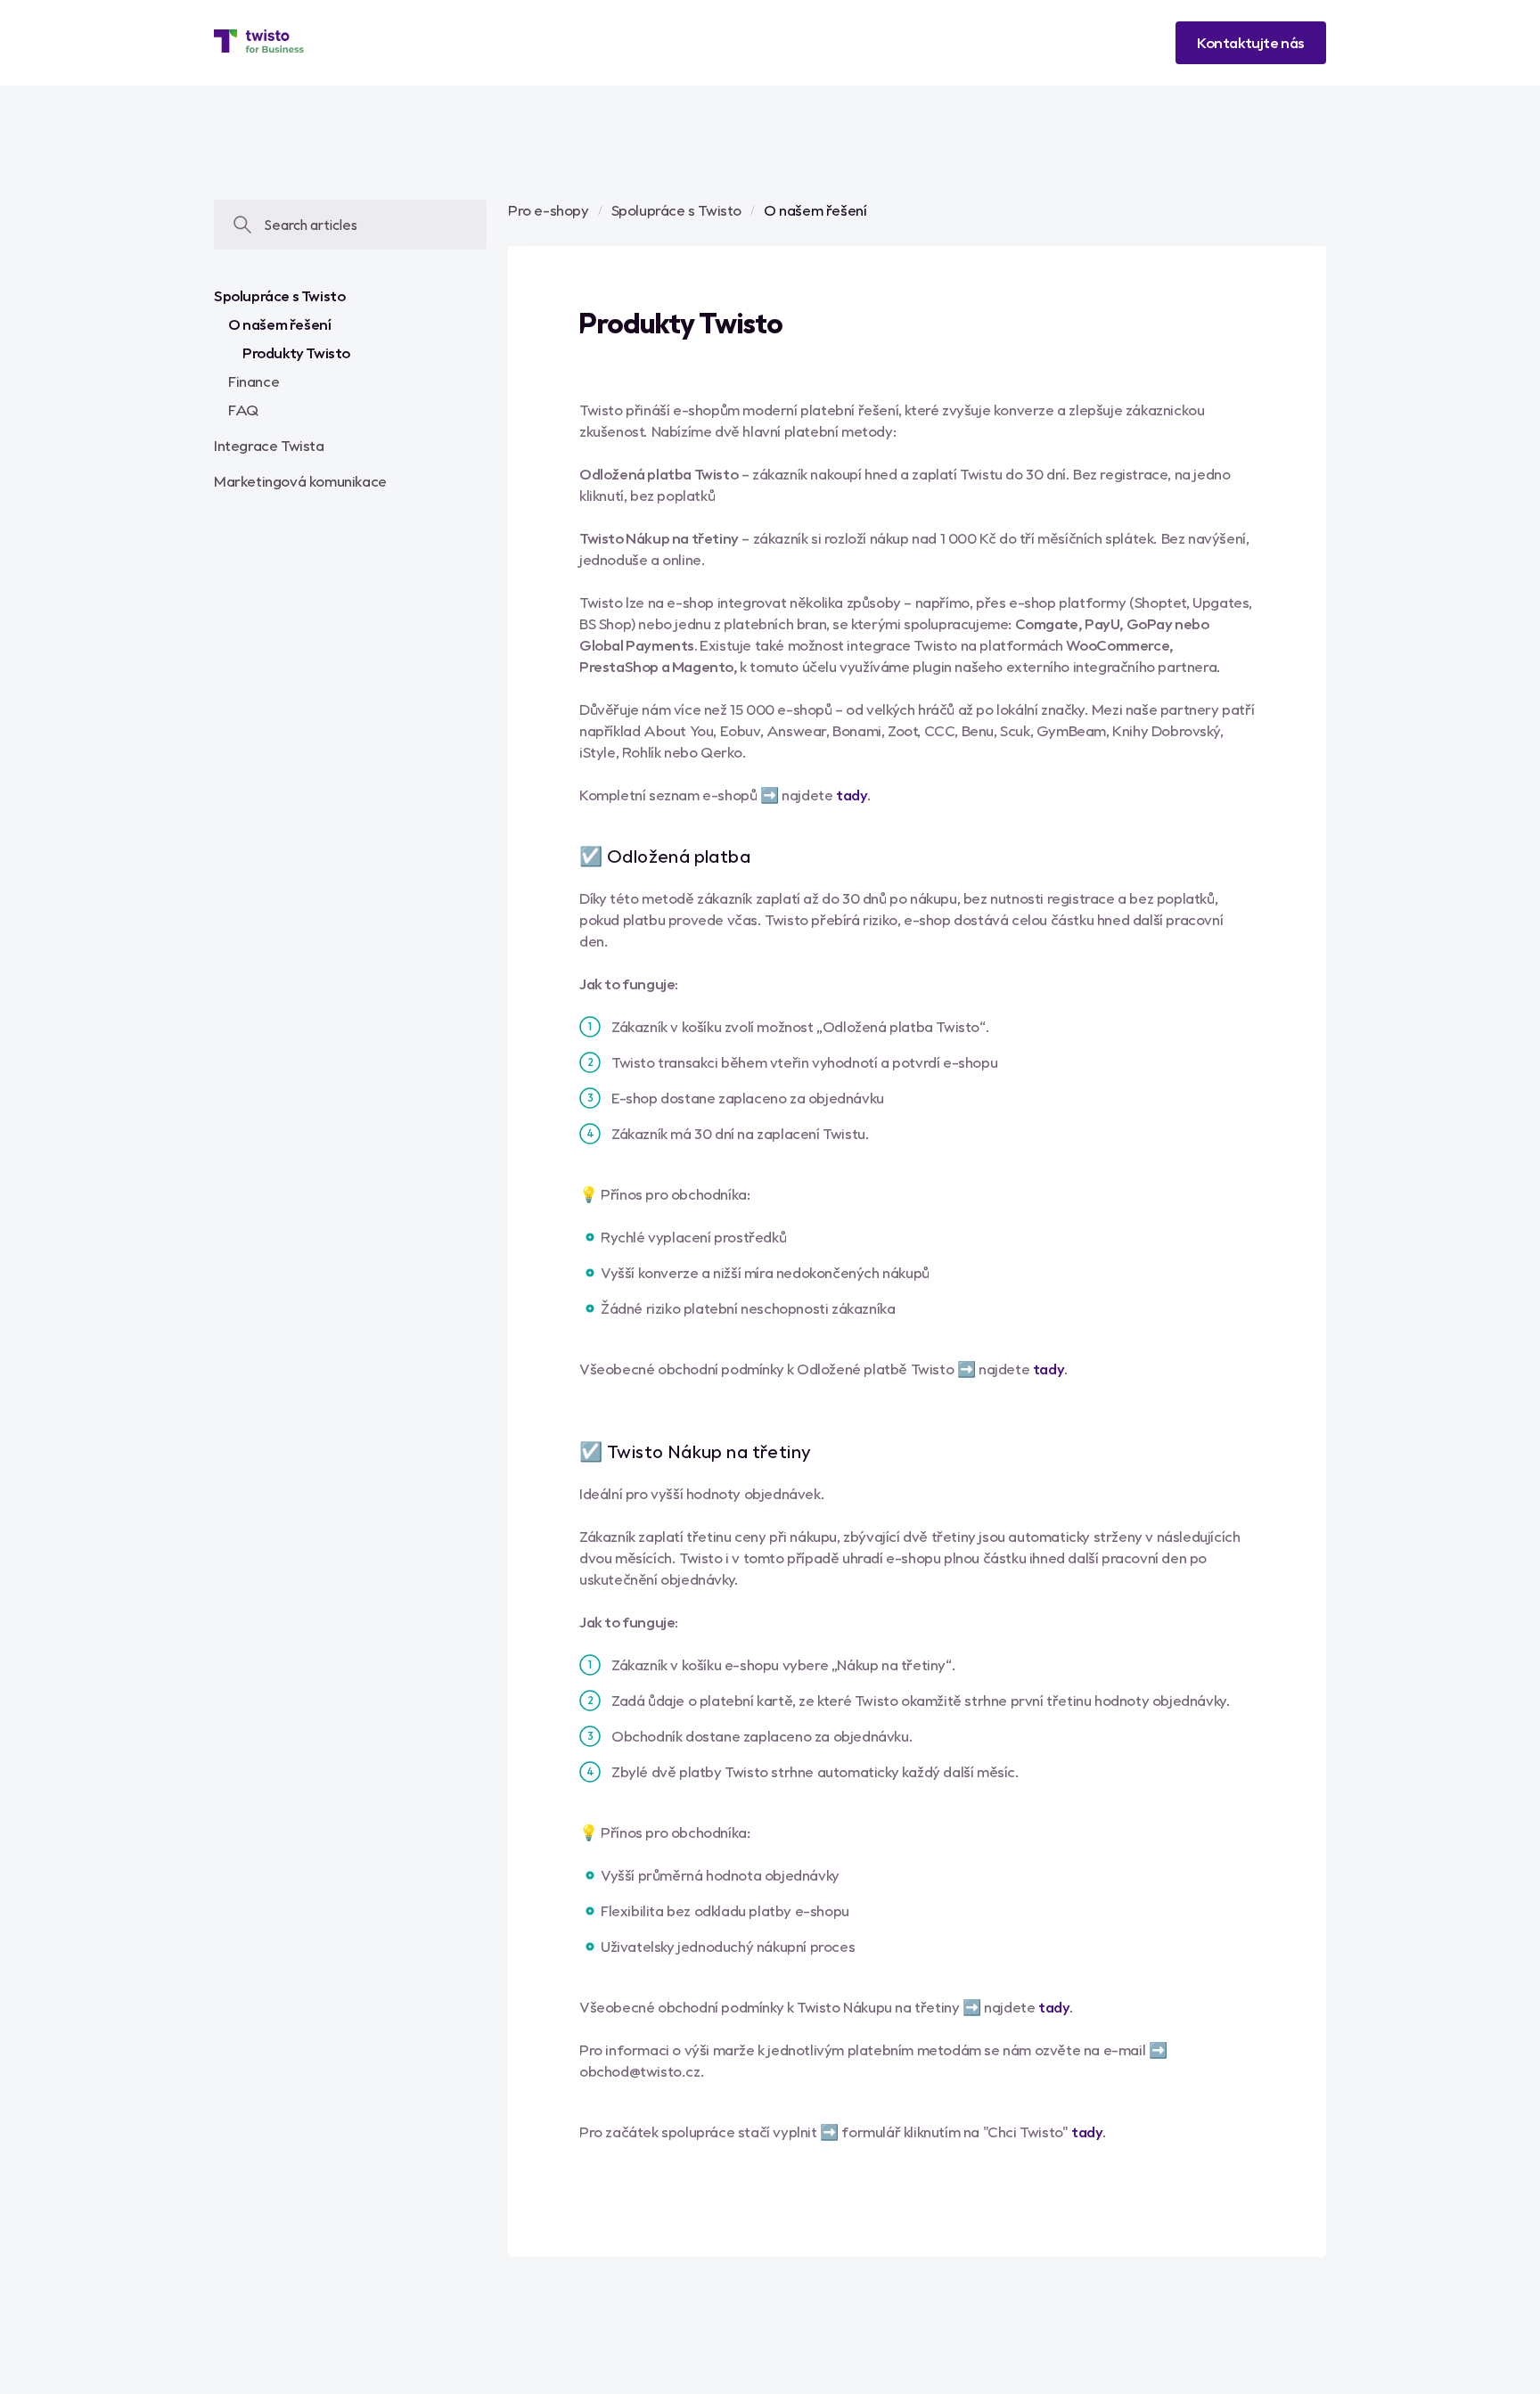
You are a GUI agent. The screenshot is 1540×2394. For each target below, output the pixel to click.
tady (852, 795)
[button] (1251, 43)
